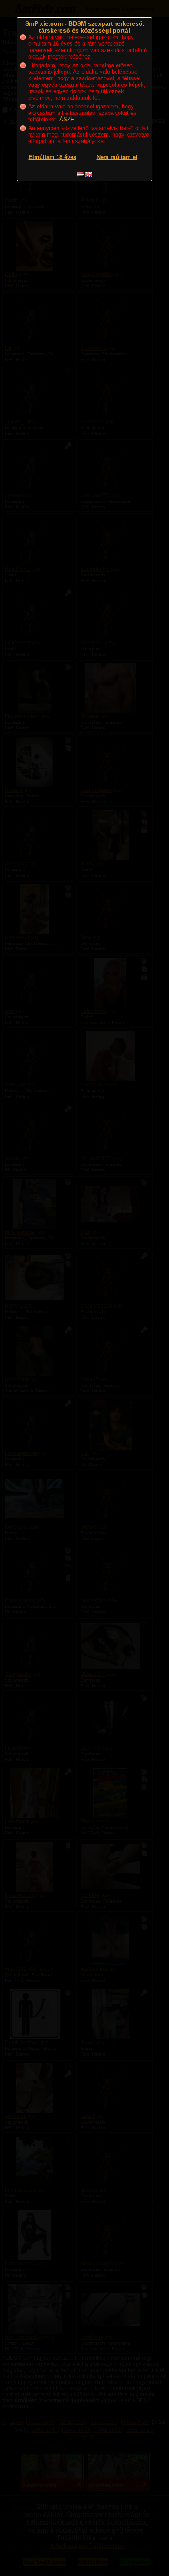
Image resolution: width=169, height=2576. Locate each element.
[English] (89, 174)
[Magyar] (80, 174)
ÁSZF (67, 119)
